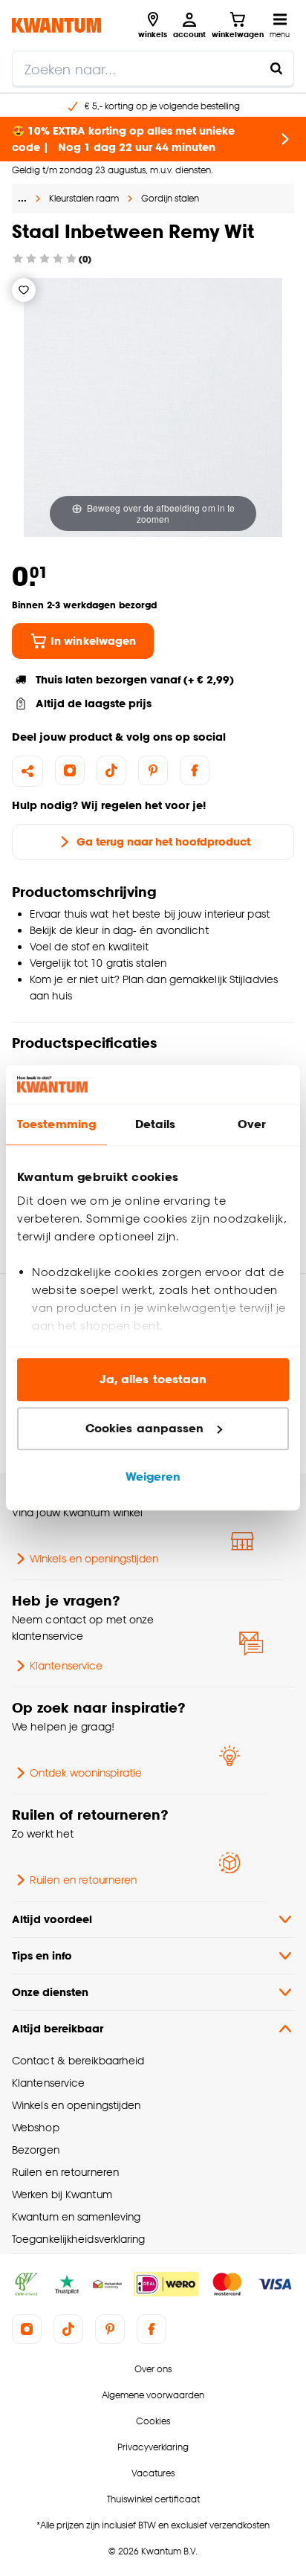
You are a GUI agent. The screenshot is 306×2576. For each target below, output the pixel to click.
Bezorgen (36, 2150)
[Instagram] (70, 770)
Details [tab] (156, 1125)
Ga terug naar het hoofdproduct (163, 841)
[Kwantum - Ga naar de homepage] (56, 25)
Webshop (36, 2127)
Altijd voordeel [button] (52, 1919)
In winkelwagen (93, 641)
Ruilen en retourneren (83, 1880)
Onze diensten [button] (50, 1992)
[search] (153, 68)
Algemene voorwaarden (153, 2395)
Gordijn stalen (170, 198)
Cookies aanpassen (145, 1428)
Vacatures (153, 2473)
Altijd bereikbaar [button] (58, 2028)
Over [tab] (252, 1125)
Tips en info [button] (42, 1955)
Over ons (153, 2369)
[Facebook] (195, 770)
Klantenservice (66, 1665)
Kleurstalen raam (84, 198)
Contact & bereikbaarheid (78, 2060)
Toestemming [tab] (56, 1125)
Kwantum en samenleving (76, 2216)
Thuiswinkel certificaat (153, 2499)
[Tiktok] (111, 770)
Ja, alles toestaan (153, 1380)
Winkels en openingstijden (94, 1558)
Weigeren (153, 1477)
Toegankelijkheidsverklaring (79, 2239)
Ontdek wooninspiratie (86, 1772)
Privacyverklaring (153, 2447)
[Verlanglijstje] (24, 290)
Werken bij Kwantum (62, 2194)
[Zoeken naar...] (276, 68)
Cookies (153, 2421)
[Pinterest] (153, 770)
